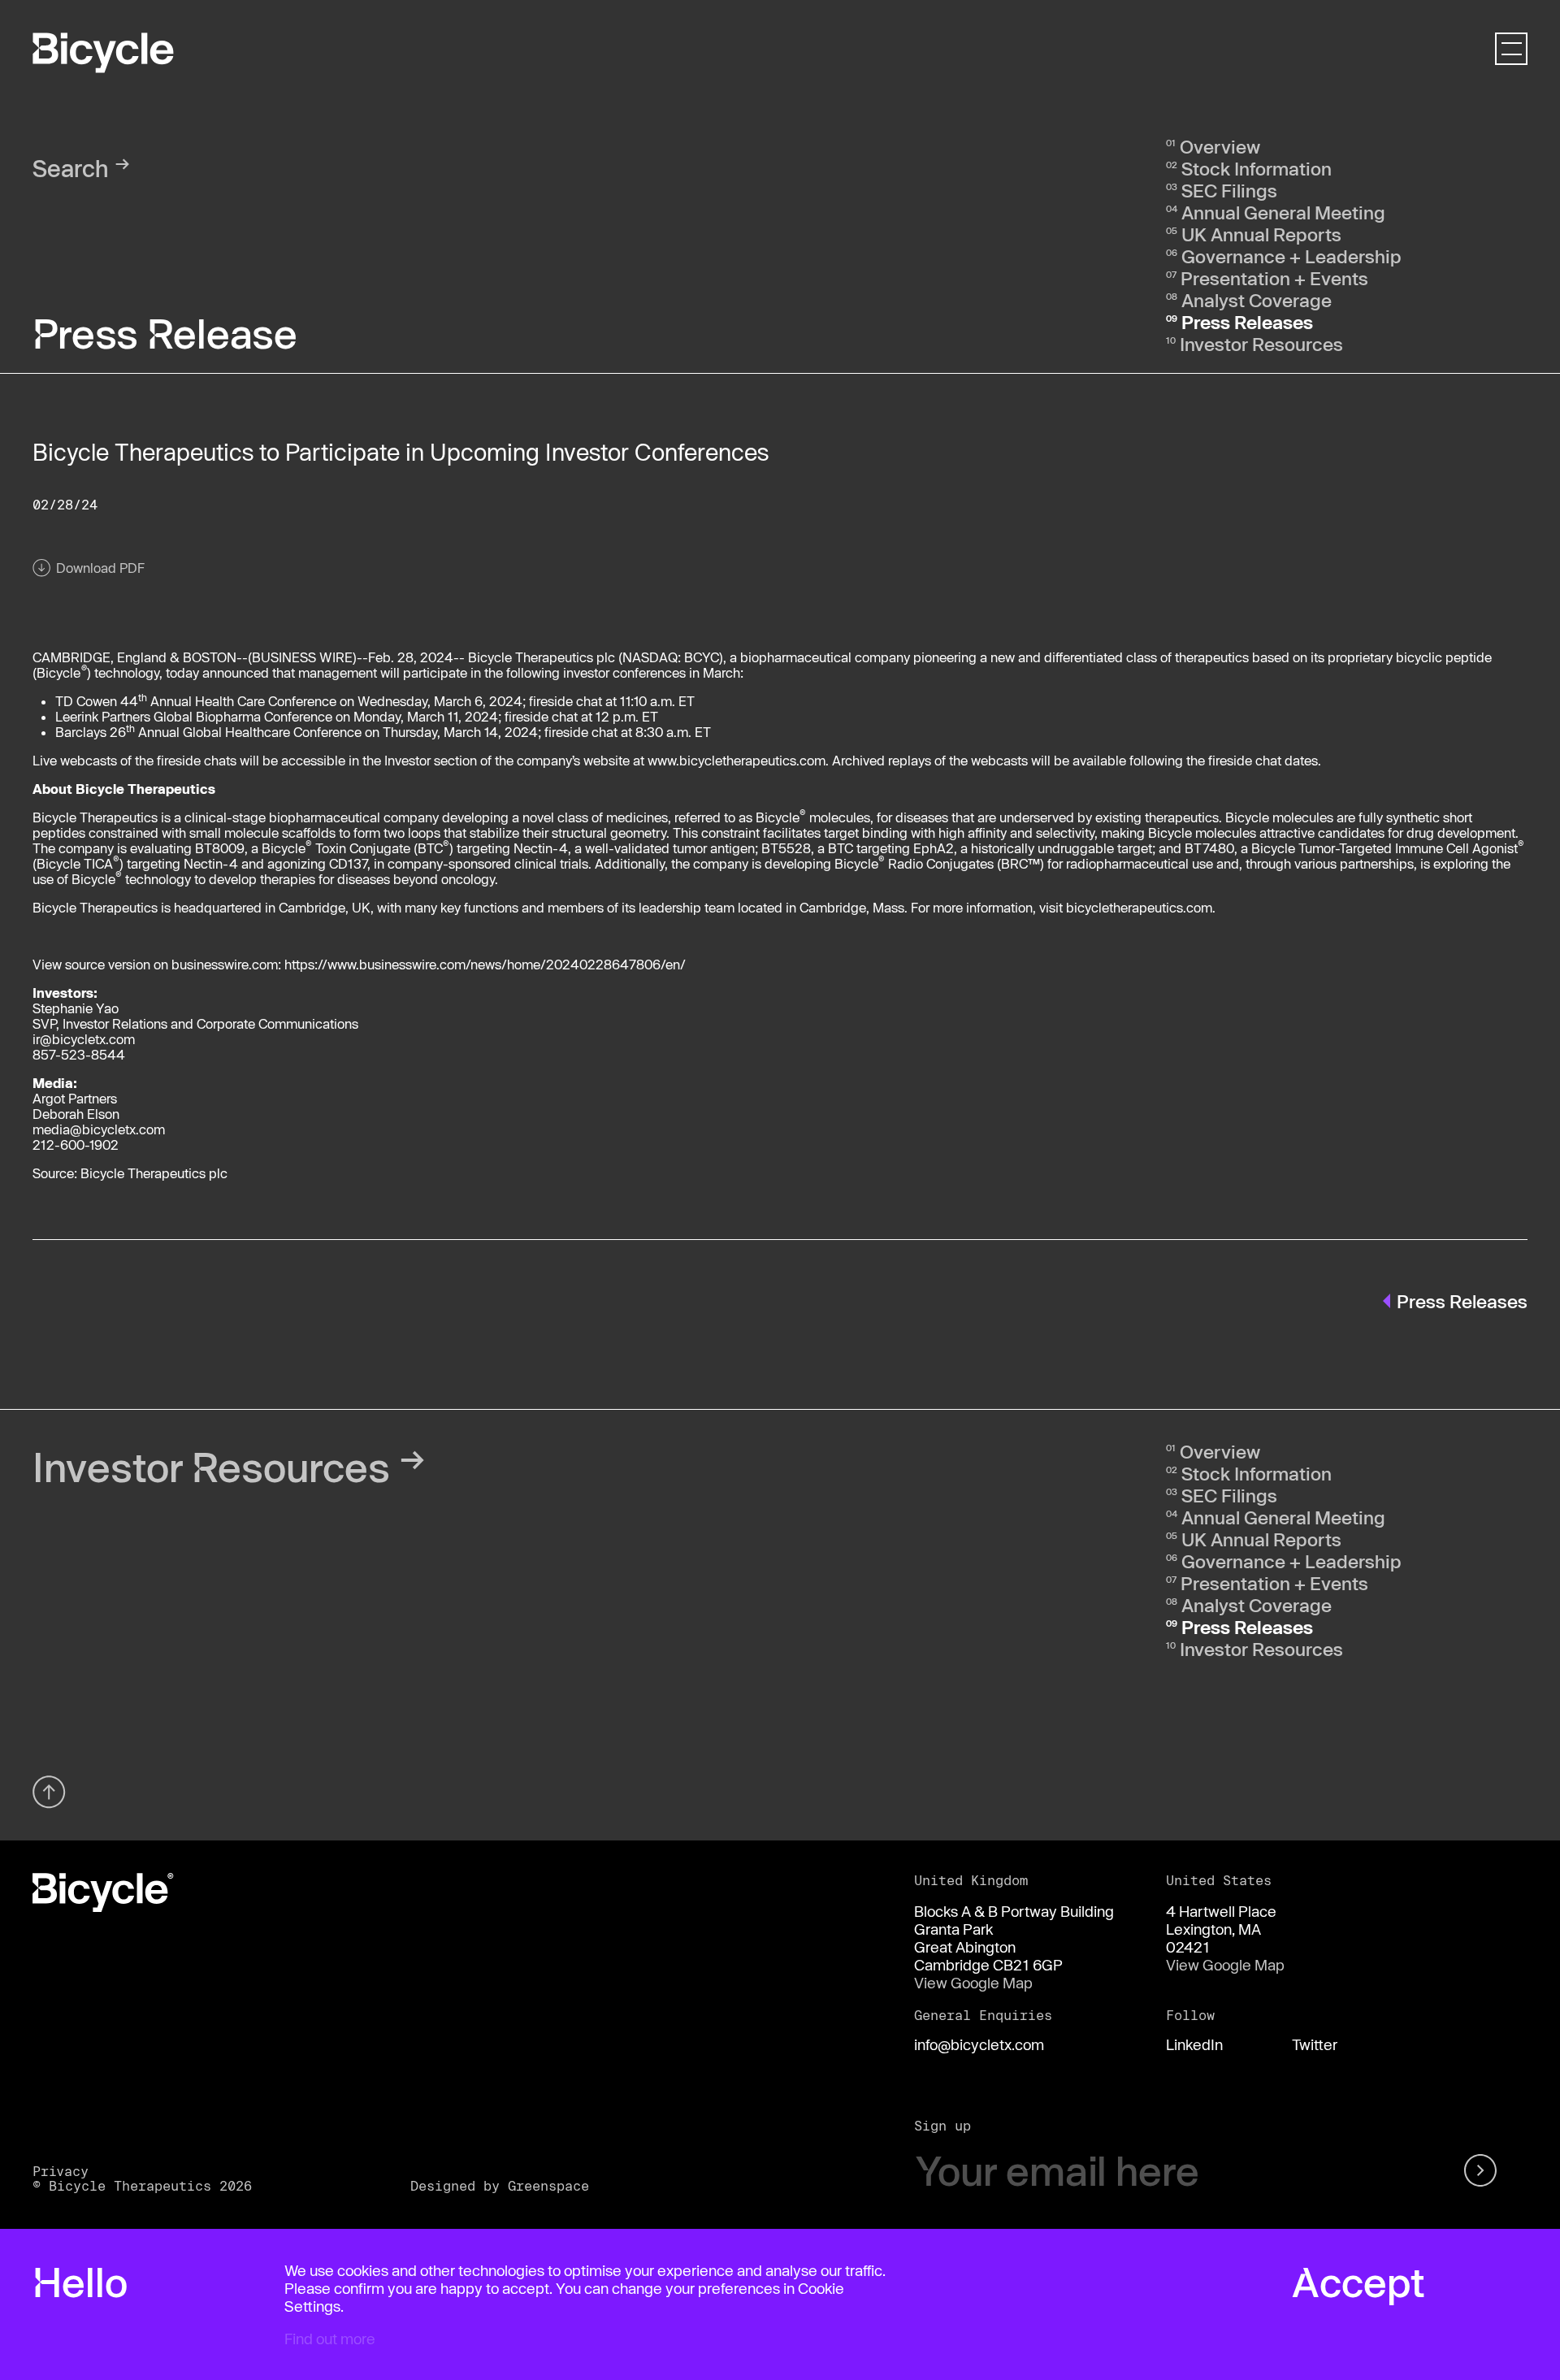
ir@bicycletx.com (84, 1039)
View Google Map (973, 1983)
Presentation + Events (1274, 278)
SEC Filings (1229, 190)
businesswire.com (225, 964)
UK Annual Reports (1261, 234)
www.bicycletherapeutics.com (737, 760)
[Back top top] (49, 1792)
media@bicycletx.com (99, 1129)
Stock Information (1257, 168)
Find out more (330, 2339)
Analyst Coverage (1257, 300)
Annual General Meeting (1283, 212)
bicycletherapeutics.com (1139, 907)
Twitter (1315, 2044)
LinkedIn (1194, 2044)
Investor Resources (1261, 344)
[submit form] (1483, 2171)
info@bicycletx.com (979, 2044)
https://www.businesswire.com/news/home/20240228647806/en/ (485, 964)
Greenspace (548, 2185)
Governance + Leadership (1291, 256)
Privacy (61, 2171)
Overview (1220, 146)
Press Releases (1247, 322)
